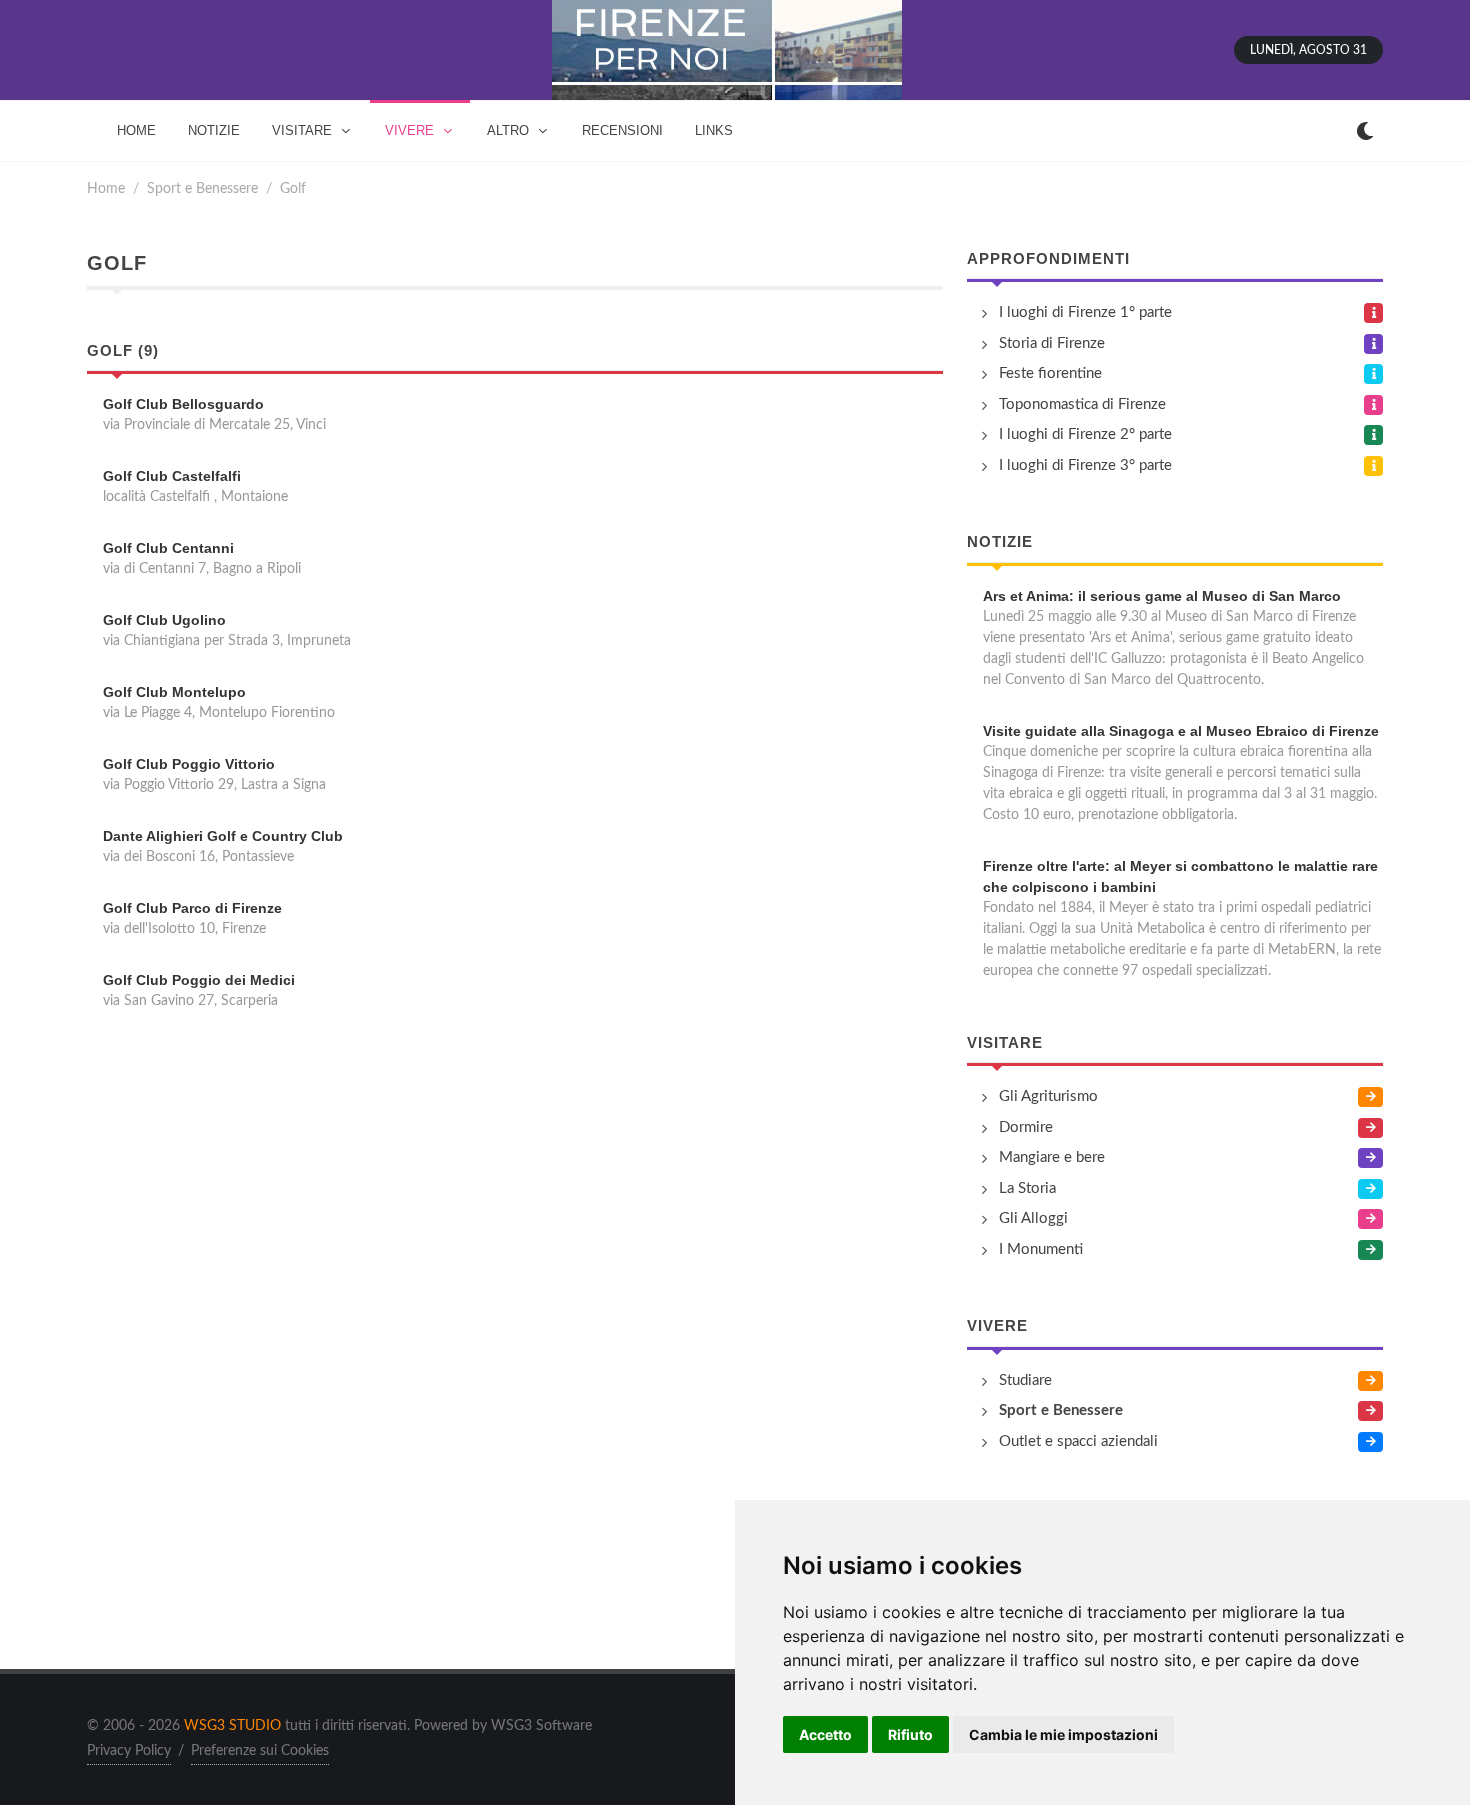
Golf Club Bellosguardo (183, 404)
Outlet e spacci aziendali (1078, 1441)
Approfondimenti (1048, 258)
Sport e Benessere (202, 188)
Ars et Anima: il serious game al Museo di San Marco (1162, 596)
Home (106, 188)
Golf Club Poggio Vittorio (189, 764)
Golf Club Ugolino (164, 620)
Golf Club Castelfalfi (172, 476)
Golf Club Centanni (168, 548)
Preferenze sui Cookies (260, 1751)
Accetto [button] (825, 1734)
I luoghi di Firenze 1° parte (1085, 312)
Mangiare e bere (1052, 1157)
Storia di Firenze (1052, 343)
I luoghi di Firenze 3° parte (1085, 465)
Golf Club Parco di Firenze (192, 908)
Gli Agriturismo (1048, 1096)
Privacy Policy (129, 1751)
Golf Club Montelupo (174, 692)
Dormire (1026, 1127)
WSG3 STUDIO (232, 1726)
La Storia (1027, 1188)
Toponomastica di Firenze (1082, 404)
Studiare (1025, 1380)
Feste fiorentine (1050, 373)
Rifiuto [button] (910, 1734)
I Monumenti (1041, 1249)
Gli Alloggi (1033, 1218)
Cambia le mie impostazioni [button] (1063, 1734)
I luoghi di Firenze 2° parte (1085, 434)
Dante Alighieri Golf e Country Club (223, 836)
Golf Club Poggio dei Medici (199, 980)
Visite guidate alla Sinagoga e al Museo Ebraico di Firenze (1181, 731)
